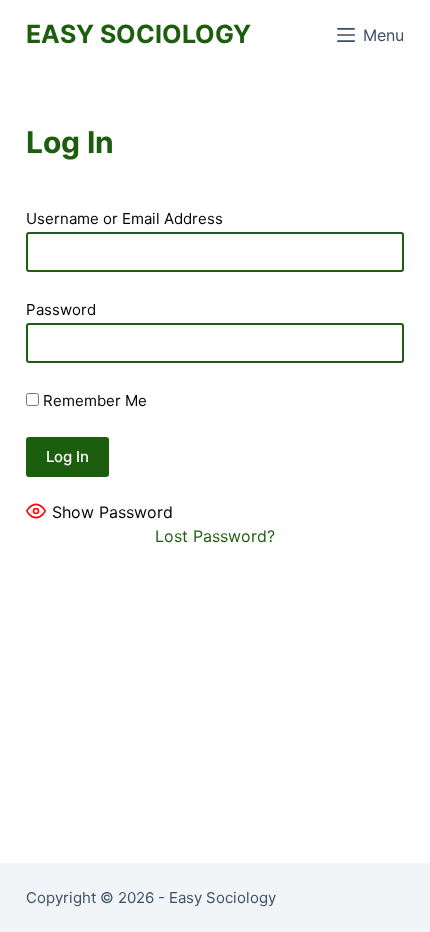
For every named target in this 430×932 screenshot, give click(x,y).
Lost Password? (215, 536)
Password (61, 309)
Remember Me (93, 400)
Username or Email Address (124, 218)
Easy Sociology (138, 34)
